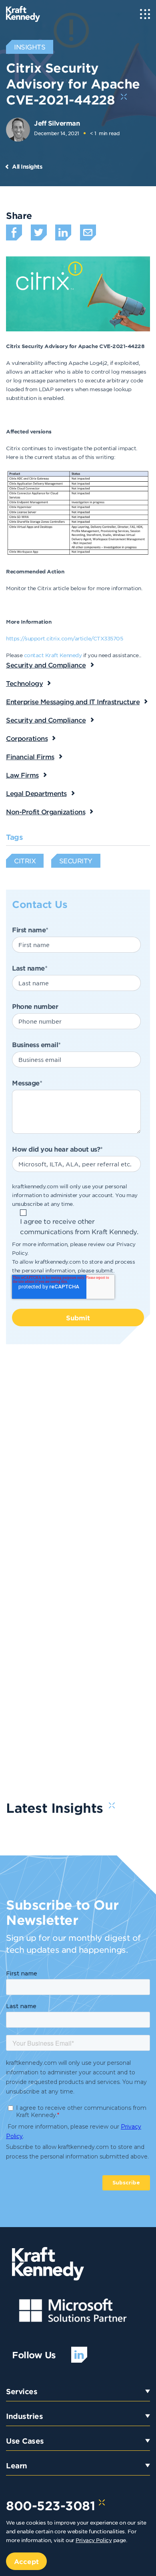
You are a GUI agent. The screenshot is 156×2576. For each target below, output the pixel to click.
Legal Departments (36, 793)
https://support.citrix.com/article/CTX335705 (64, 638)
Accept (26, 2561)
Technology (24, 683)
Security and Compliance (46, 665)
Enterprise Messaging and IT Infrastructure (73, 701)
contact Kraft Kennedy (53, 655)
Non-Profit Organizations (46, 811)
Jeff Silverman (57, 123)
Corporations (27, 738)
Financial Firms (30, 756)
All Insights (27, 166)
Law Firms (22, 775)
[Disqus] (78, 1468)
